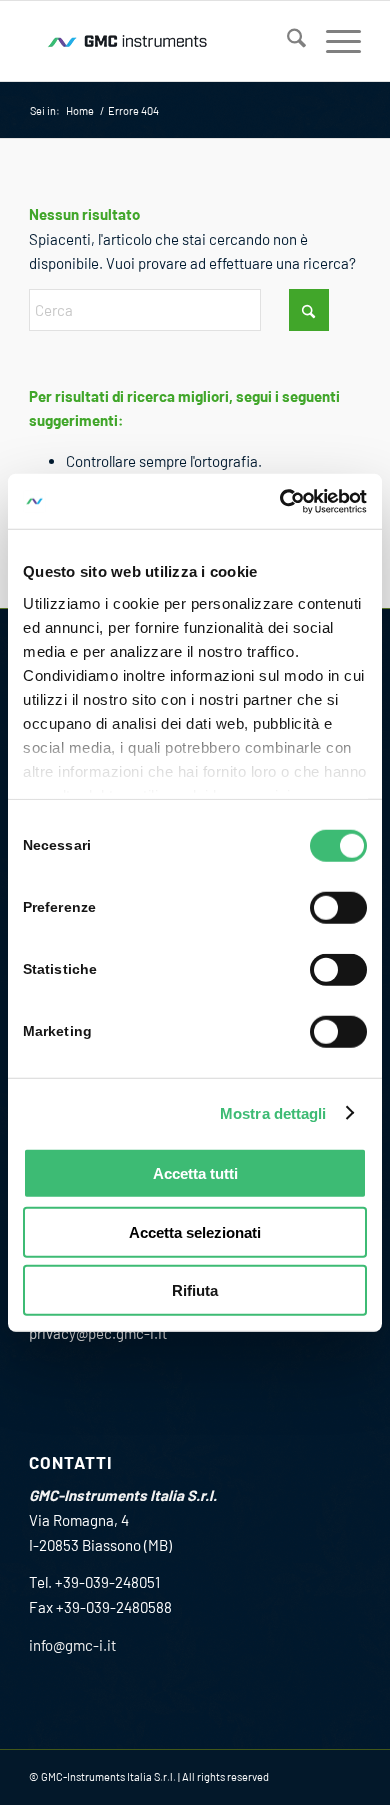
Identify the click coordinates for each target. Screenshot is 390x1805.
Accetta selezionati (195, 1231)
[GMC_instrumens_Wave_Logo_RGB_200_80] (161, 41)
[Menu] (333, 41)
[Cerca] (286, 41)
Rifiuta (195, 1290)
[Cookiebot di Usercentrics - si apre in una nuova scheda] (280, 501)
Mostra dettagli (273, 1112)
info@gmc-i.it (72, 1645)
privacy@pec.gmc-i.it (98, 1333)
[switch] (338, 908)
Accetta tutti (195, 1173)
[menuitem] (286, 41)
